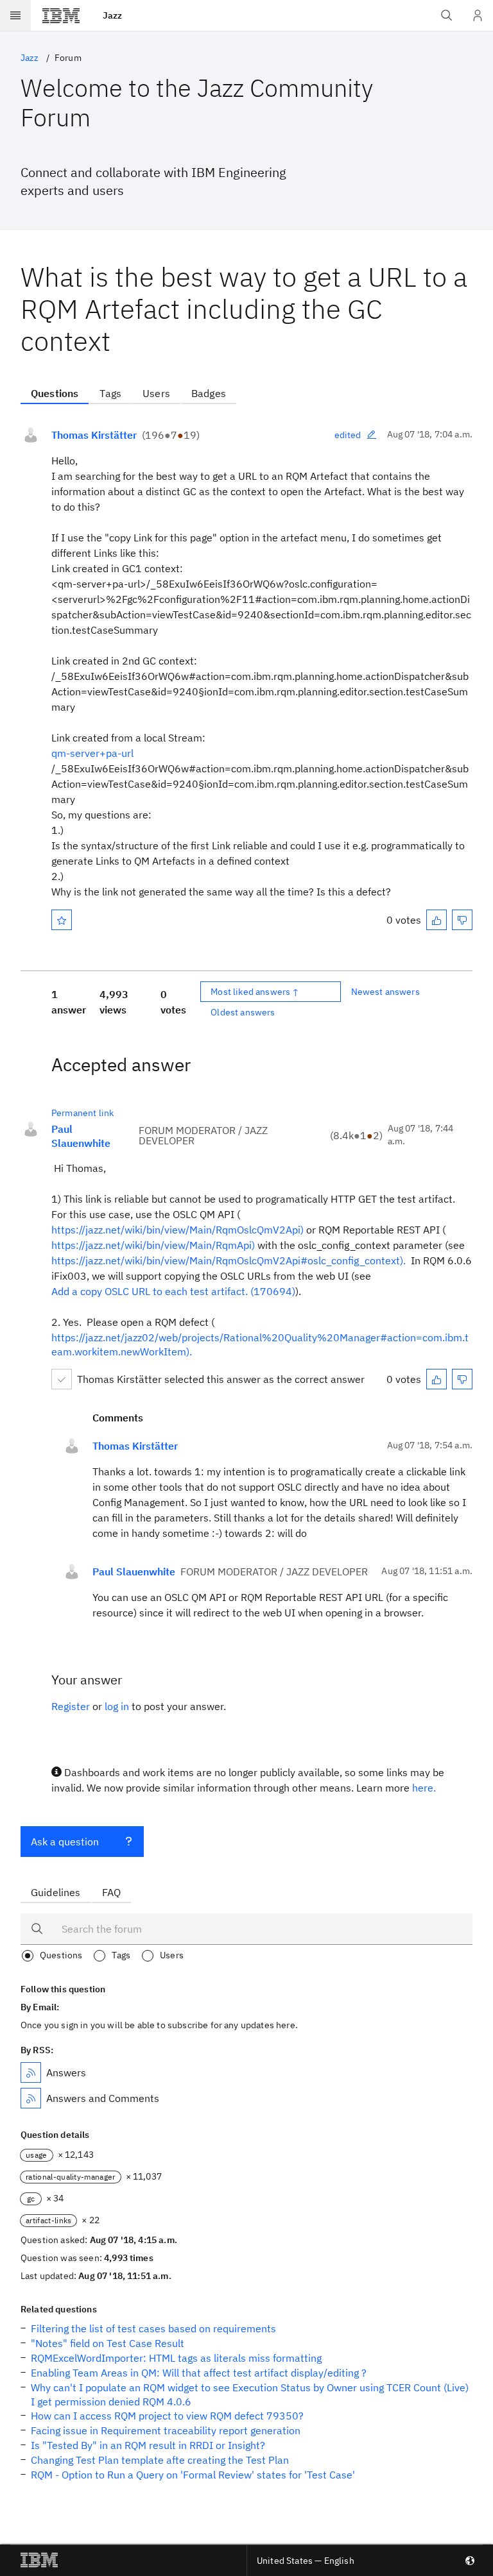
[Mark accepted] (62, 1379)
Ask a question (65, 1842)
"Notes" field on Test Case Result (108, 2343)
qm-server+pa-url (92, 753)
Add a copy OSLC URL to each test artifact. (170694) (173, 1291)
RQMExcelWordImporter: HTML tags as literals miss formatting (176, 2358)
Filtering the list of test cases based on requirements (153, 2328)
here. (424, 1788)
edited (348, 435)
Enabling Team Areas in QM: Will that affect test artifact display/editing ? (199, 2373)
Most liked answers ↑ (255, 992)
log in (117, 1706)
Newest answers (385, 992)
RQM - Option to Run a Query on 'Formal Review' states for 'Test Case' (193, 2475)
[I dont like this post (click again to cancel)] (462, 920)
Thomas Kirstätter (94, 435)
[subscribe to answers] (31, 2072)
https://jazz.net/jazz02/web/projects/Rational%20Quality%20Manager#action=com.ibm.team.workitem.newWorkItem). (260, 1344)
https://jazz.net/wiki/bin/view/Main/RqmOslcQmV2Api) (177, 1230)
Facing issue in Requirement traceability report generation (166, 2430)
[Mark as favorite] (62, 920)
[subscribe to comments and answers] (31, 2098)
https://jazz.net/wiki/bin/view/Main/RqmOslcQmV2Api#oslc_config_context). (230, 1260)
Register (71, 1706)
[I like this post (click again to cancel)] (437, 920)
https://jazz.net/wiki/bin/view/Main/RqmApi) (153, 1245)
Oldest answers (243, 1012)
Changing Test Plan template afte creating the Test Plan (160, 2460)
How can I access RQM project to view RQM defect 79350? (167, 2416)
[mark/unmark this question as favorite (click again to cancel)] (62, 920)
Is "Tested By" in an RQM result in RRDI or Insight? (148, 2445)
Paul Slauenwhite (81, 1136)
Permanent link (82, 1113)
